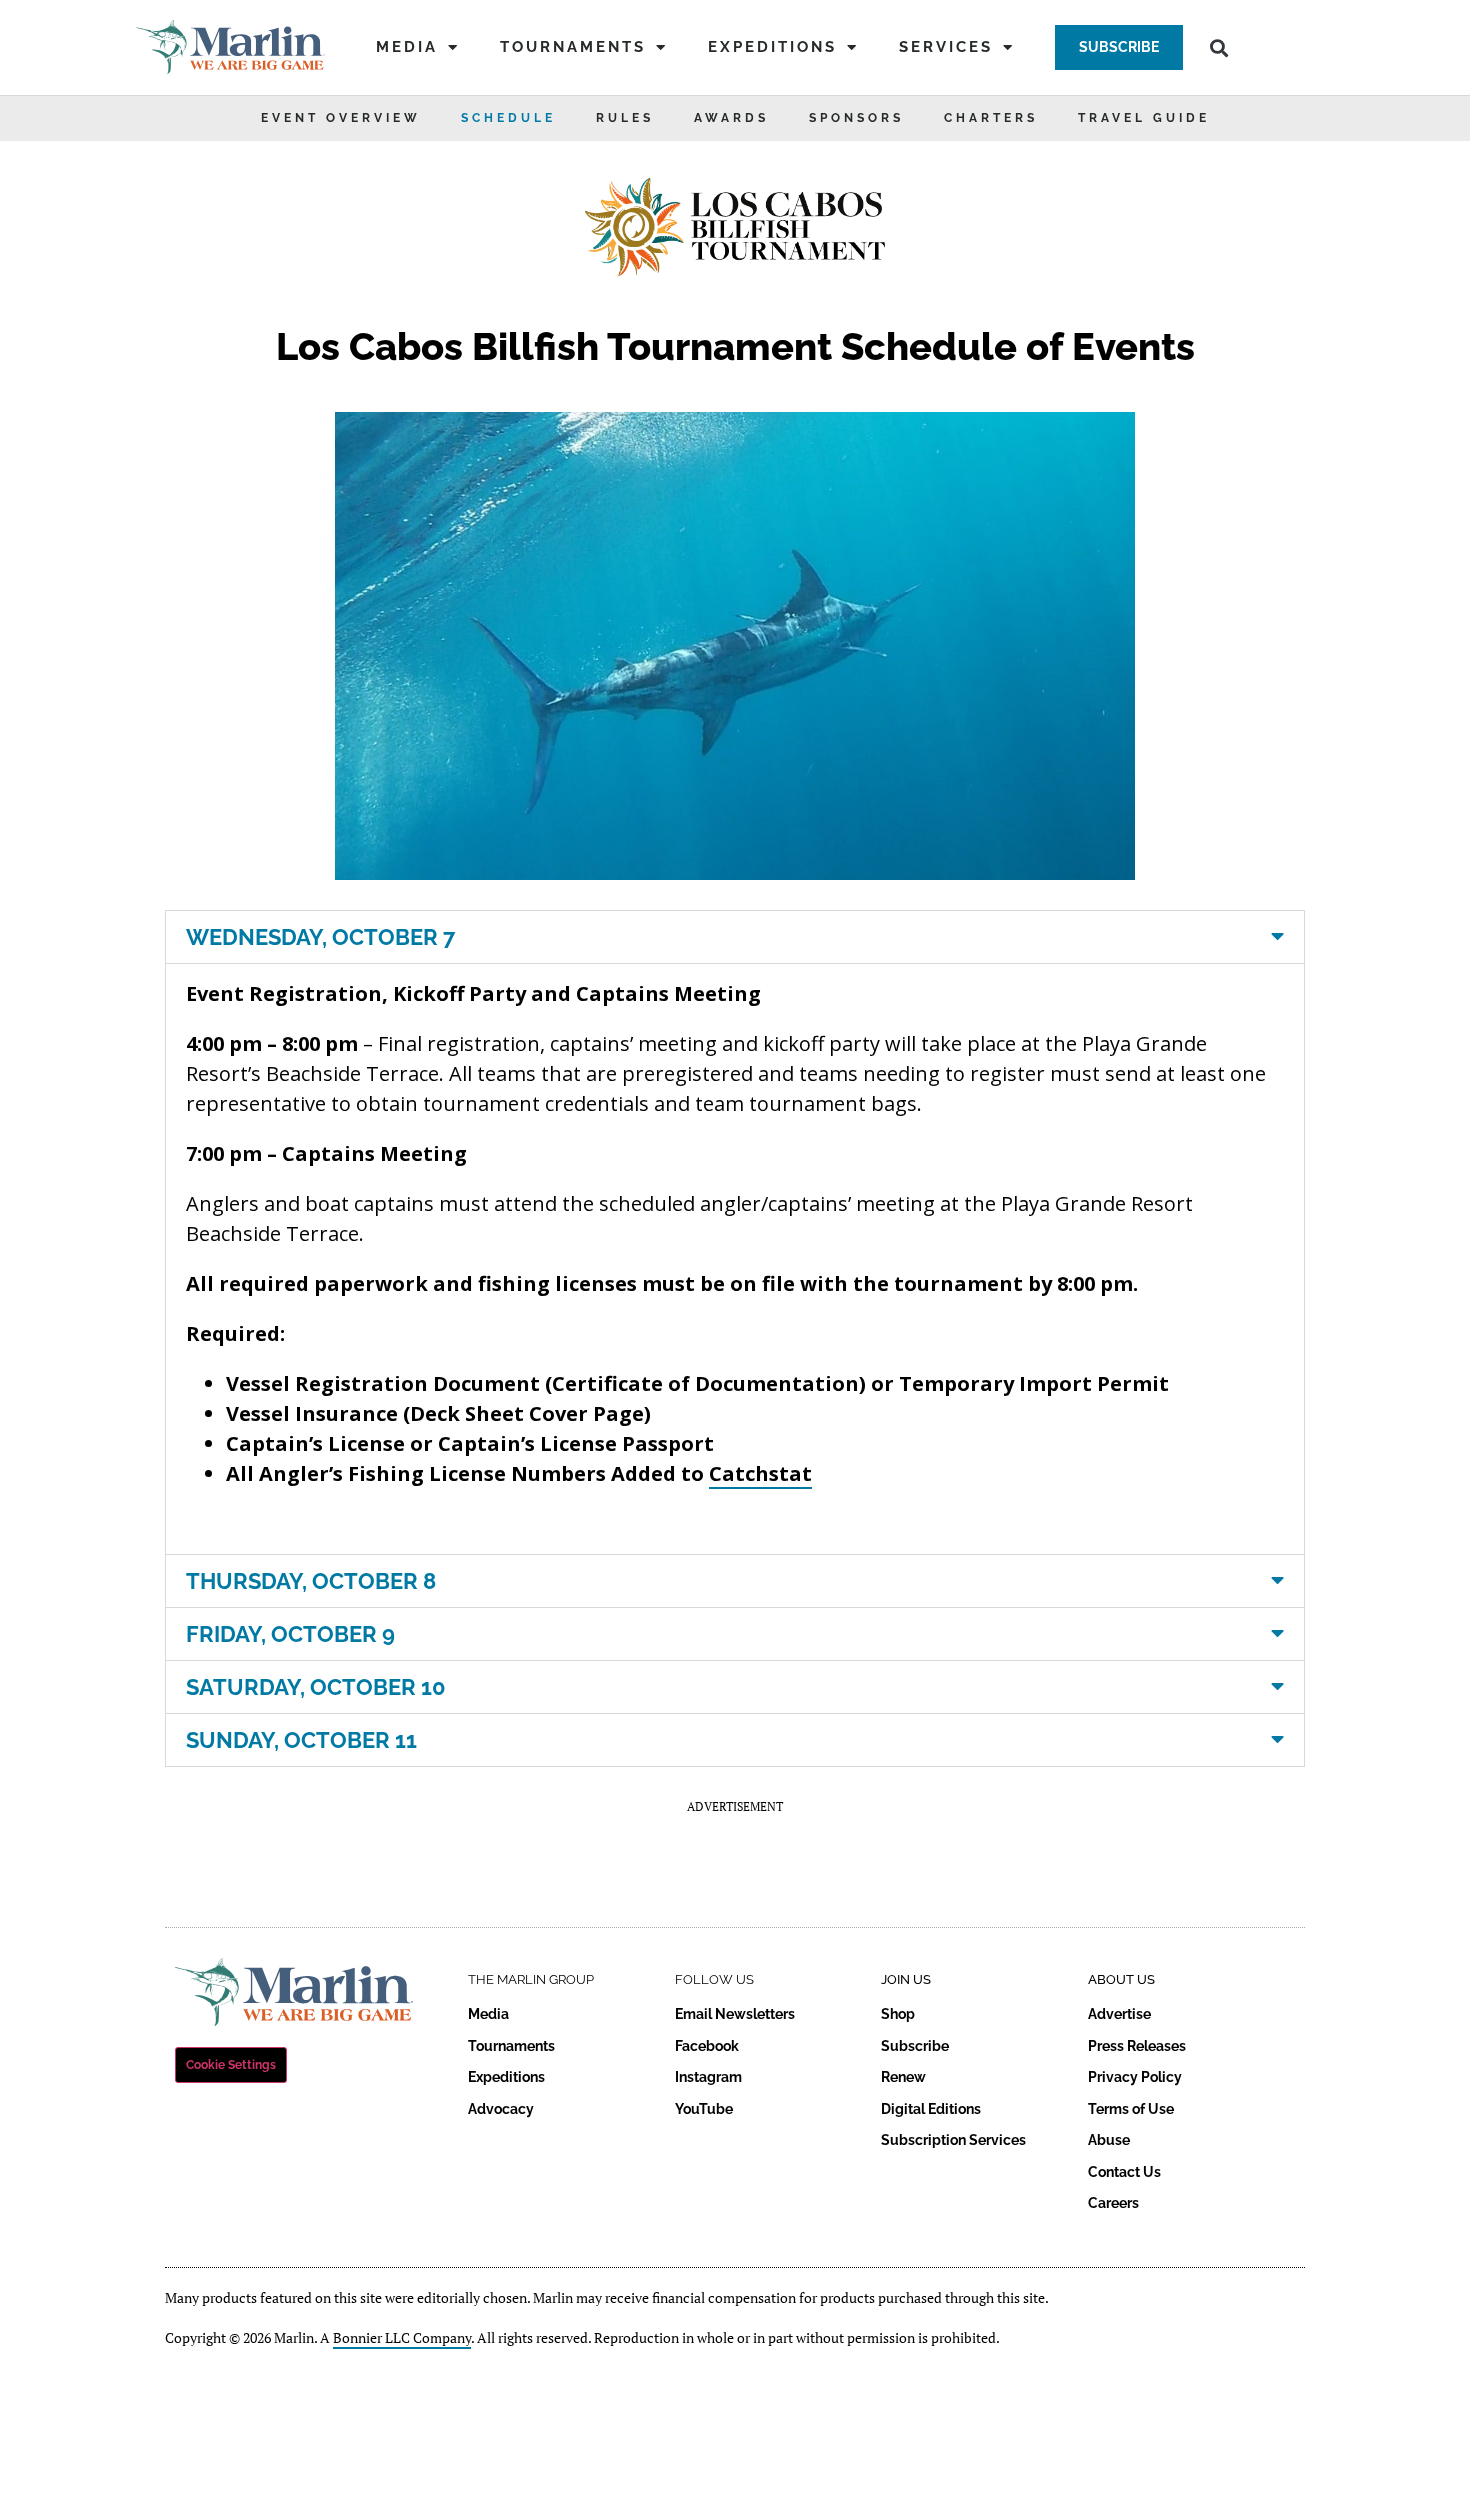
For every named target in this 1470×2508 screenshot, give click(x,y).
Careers (1113, 2203)
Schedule (508, 118)
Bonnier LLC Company (402, 2337)
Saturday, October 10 (316, 1687)
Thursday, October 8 (311, 1581)
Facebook (707, 2046)
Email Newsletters (735, 2014)
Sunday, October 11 (301, 1740)
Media (407, 47)
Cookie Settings (231, 2065)
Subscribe (915, 2046)
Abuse (1109, 2140)
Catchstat (760, 1473)
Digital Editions (931, 2109)
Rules (625, 118)
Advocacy (501, 2109)
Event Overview (341, 118)
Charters (991, 118)
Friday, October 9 (290, 1634)
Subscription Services (953, 2140)
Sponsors (856, 118)
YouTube (704, 2109)
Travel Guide (1144, 118)
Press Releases (1137, 2046)
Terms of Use (1131, 2109)
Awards (731, 118)
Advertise (1119, 2014)
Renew (903, 2077)
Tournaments (573, 47)
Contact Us (1124, 2172)
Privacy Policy (1135, 2077)
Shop (898, 2014)
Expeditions (772, 47)
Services (946, 47)
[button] (1119, 47)
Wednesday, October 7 (320, 937)
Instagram (708, 2077)
